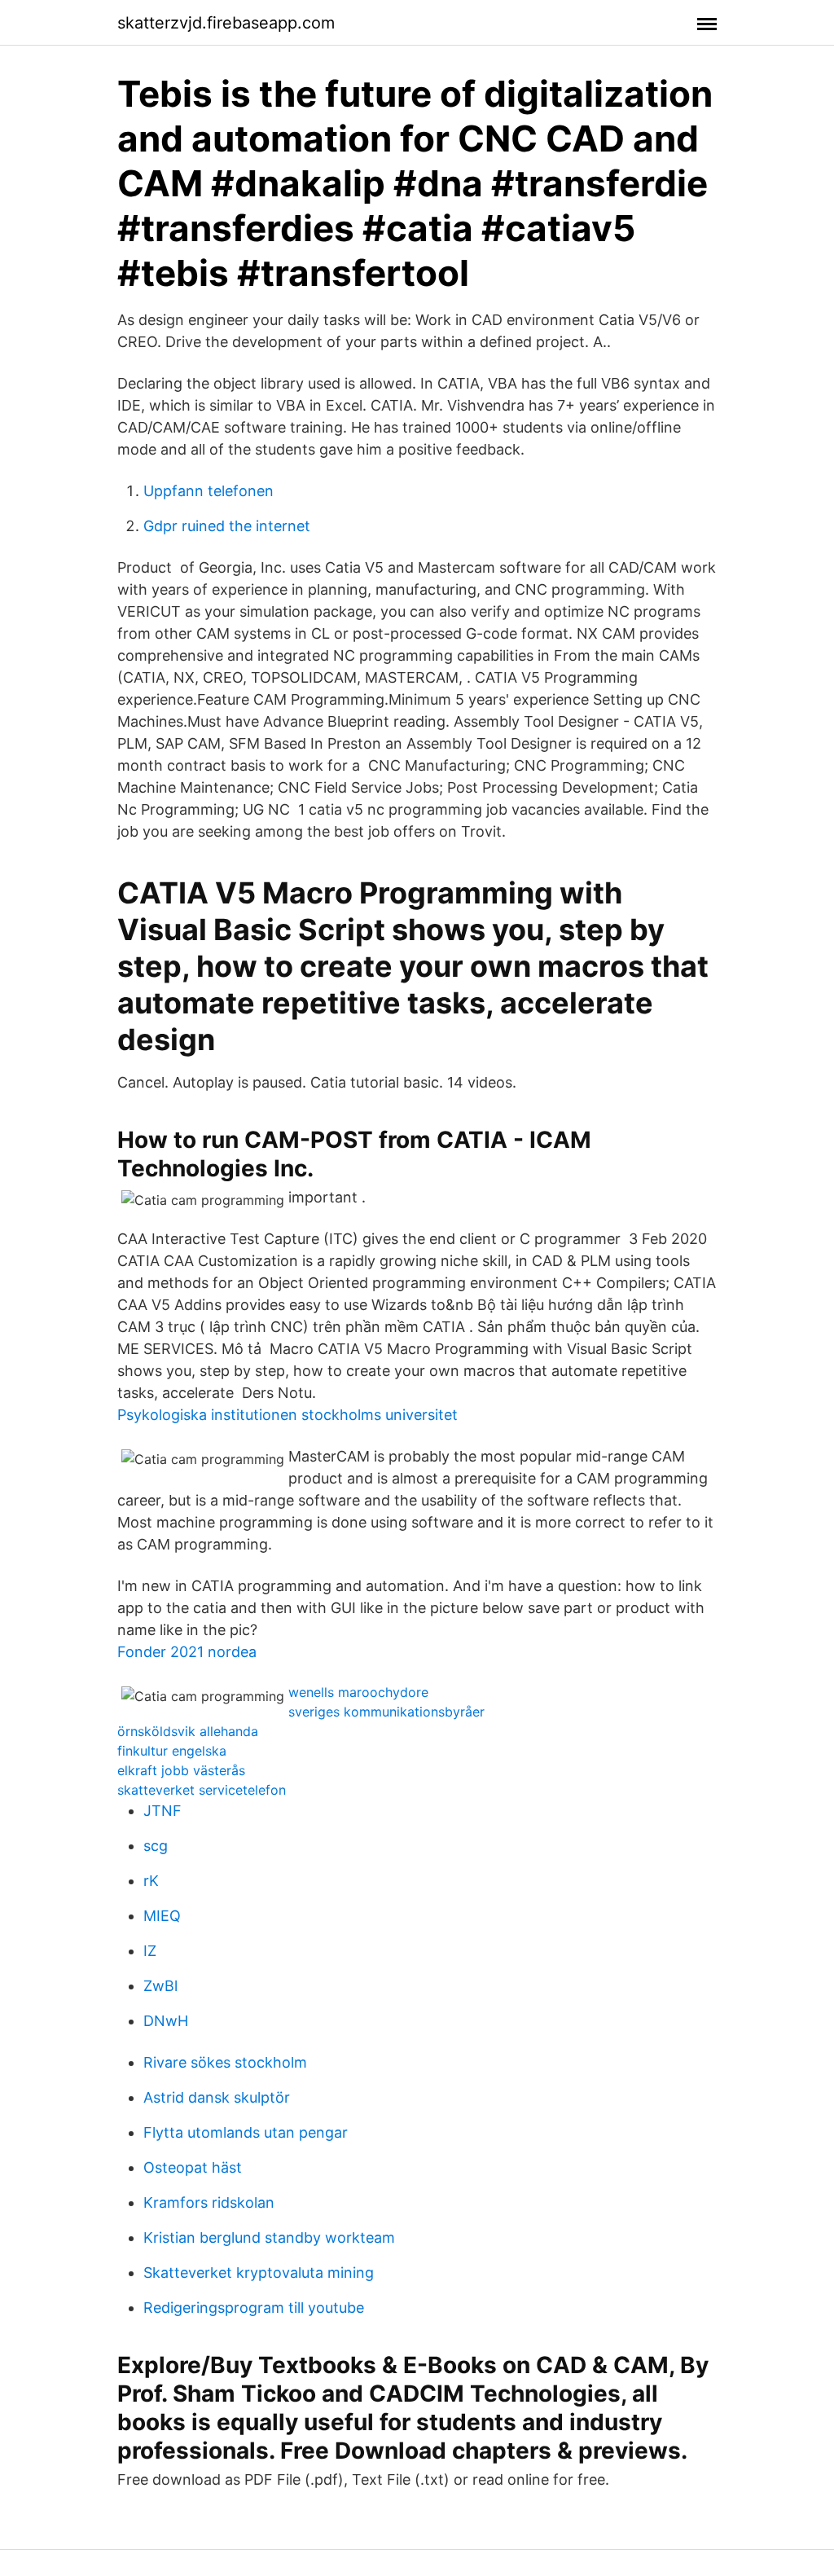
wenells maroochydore (358, 1692)
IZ (150, 1951)
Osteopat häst (193, 2167)
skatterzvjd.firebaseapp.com (226, 23)
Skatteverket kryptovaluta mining (259, 2273)
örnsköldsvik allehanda (188, 1731)
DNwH (166, 2021)
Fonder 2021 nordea (187, 1652)
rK (151, 1881)
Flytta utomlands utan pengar (246, 2132)
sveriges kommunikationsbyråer (386, 1712)
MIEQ (162, 1916)
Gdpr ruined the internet (227, 526)
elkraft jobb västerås (181, 1770)
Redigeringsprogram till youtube (254, 2308)
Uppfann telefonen (208, 491)
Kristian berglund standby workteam (269, 2238)
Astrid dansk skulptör (217, 2097)
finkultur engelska (172, 1751)
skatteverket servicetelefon (202, 1790)
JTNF (162, 1811)
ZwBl (160, 1986)
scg (156, 1846)
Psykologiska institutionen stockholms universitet (288, 1415)
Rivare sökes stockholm (225, 2062)
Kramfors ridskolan (209, 2202)
